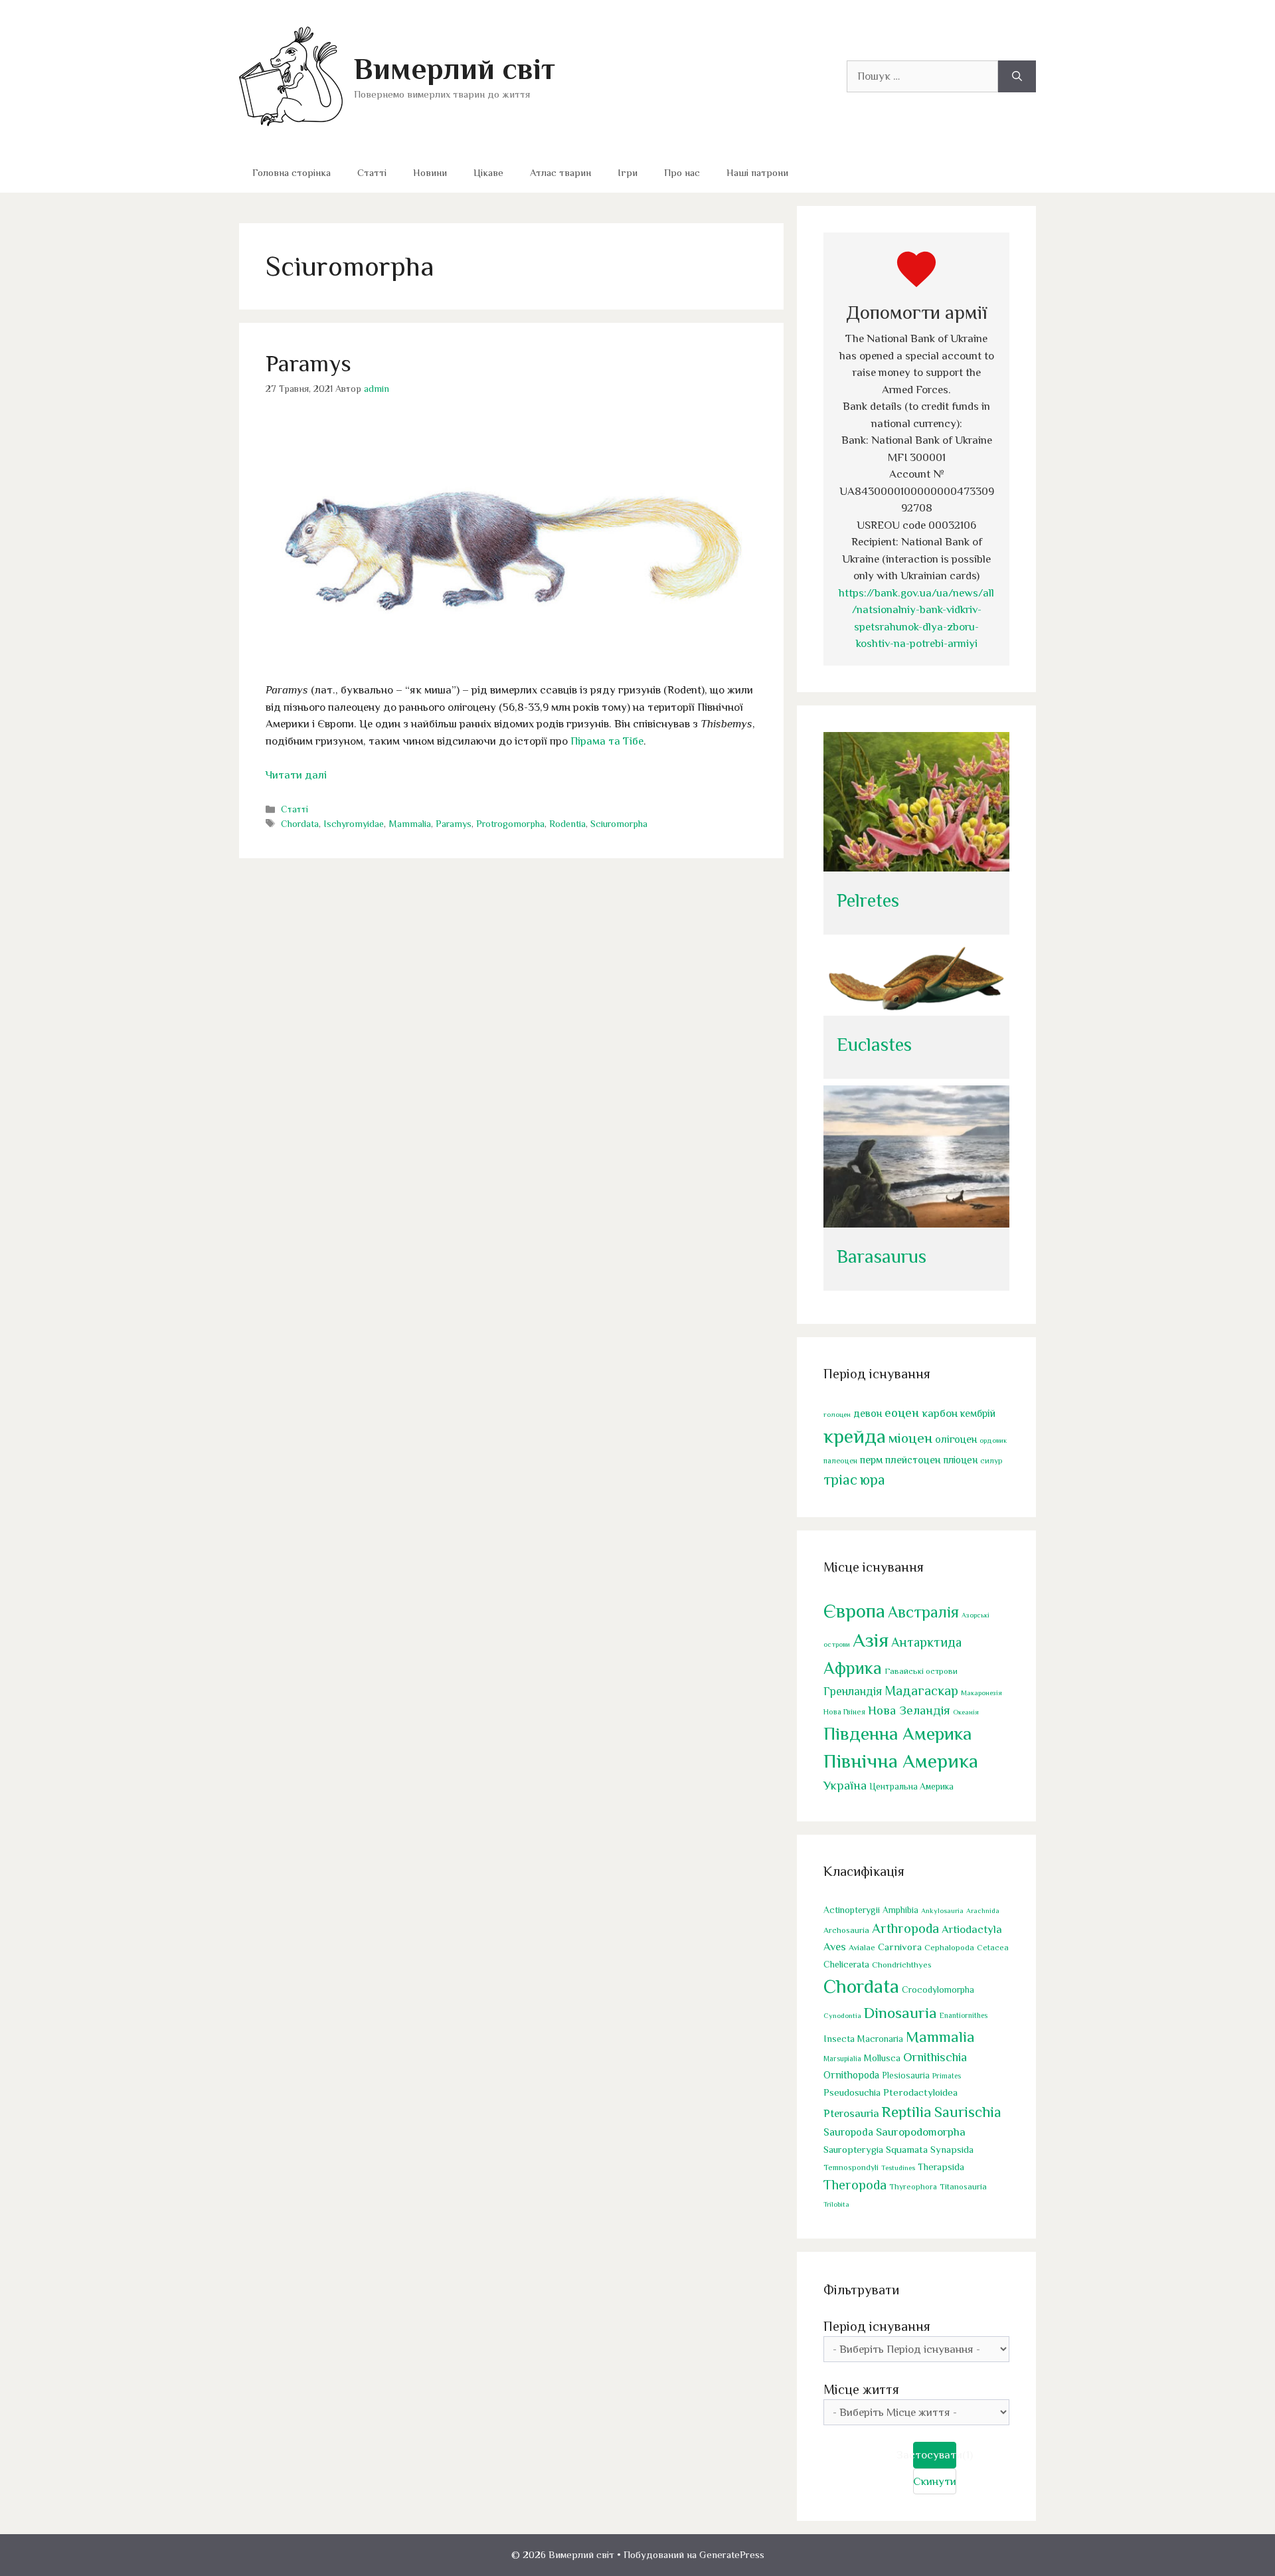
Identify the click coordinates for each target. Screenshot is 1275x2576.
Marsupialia (842, 2059)
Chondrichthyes (902, 1965)
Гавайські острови (921, 1671)
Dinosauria (900, 2013)
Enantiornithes (964, 2016)
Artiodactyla (972, 1929)
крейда (855, 1436)
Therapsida (941, 2167)
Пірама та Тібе (607, 741)
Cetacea (993, 1948)
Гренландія (853, 1691)
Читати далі (296, 775)
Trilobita (836, 2204)
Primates (947, 2076)
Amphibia (900, 1910)
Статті (372, 172)
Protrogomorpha (510, 824)
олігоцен (956, 1439)
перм (871, 1460)
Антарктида (926, 1642)
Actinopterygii (852, 1910)
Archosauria (846, 1930)
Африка (853, 1668)
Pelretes (868, 900)
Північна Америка (901, 1761)
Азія (871, 1640)
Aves (835, 1947)
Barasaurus (882, 1256)
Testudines (898, 2167)
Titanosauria (963, 2186)
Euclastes (874, 1045)
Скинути (935, 2481)
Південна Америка (897, 1733)
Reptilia (907, 2112)
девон (868, 1413)
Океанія (966, 1712)
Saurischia (968, 2112)
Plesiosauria (906, 2075)
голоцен (837, 1414)
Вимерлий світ (455, 69)
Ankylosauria (942, 1910)
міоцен (910, 1438)
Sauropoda (848, 2132)
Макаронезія (981, 1693)
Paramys (308, 363)
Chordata (300, 824)
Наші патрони (757, 172)
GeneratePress (732, 2554)
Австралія (923, 1612)
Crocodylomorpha (938, 1990)
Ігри (628, 172)
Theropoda (855, 2185)
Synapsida (952, 2150)
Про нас (682, 172)
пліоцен (960, 1460)
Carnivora (900, 1947)
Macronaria (880, 2039)
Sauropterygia (853, 2150)
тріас (840, 1480)
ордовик (993, 1440)
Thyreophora (913, 2187)
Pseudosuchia (852, 2092)
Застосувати (935, 2455)
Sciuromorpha (619, 824)
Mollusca (882, 2058)
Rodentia (567, 824)
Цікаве (488, 172)
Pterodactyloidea (920, 2092)
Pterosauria (851, 2113)
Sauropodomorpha (921, 2132)
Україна (845, 1785)
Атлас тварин (560, 172)
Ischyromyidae (354, 824)
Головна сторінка (292, 172)
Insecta (839, 2039)
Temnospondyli (851, 2167)
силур (991, 1461)
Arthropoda (905, 1928)
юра (873, 1480)
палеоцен (840, 1461)
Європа (854, 1611)
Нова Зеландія (909, 1710)
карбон (940, 1413)
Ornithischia (935, 2057)
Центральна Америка (911, 1787)
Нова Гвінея (844, 1712)
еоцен (902, 1413)
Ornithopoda (851, 2075)
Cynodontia (842, 2015)
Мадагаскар (921, 1691)
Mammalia (410, 824)
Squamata (907, 2149)
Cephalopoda (949, 1947)
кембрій (978, 1413)
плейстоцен (913, 1460)
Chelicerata (846, 1964)
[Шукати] (1017, 76)
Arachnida (983, 1910)
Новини (430, 172)
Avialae (862, 1948)
